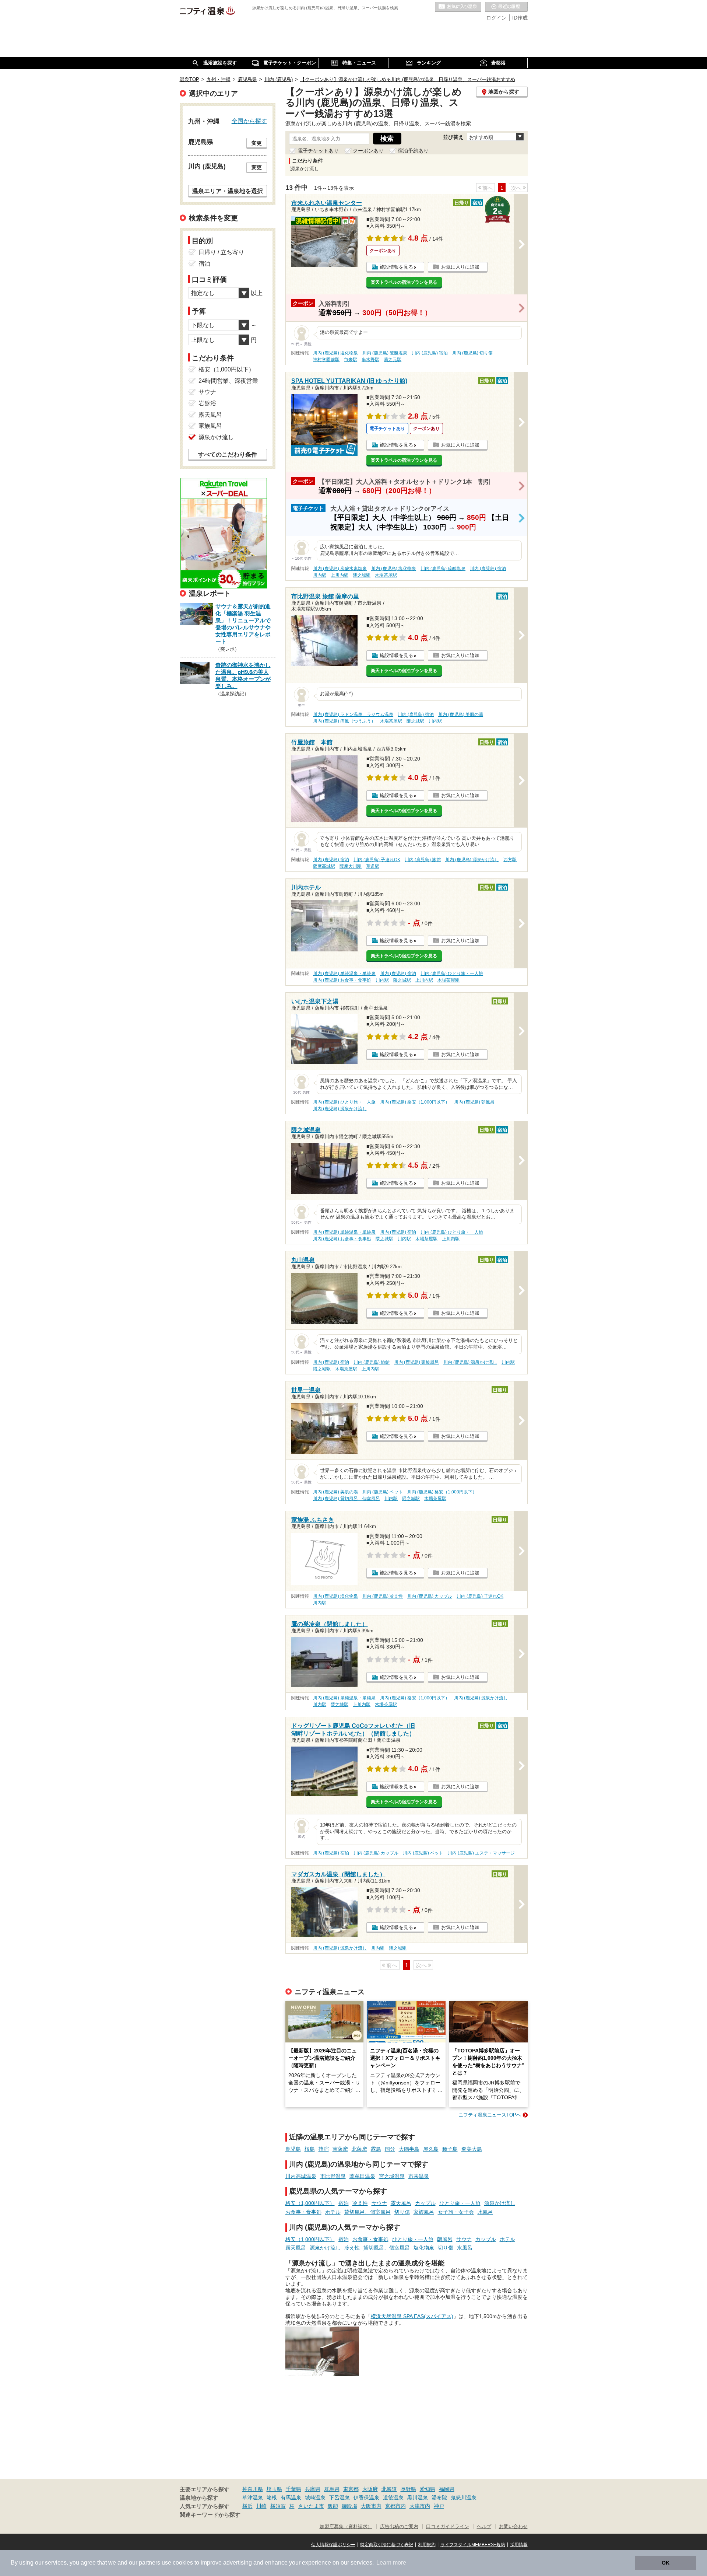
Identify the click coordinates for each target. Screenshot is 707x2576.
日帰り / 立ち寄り (221, 252)
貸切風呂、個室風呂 (367, 2212)
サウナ (379, 2203)
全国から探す (249, 121)
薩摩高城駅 (324, 866)
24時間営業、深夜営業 (228, 381)
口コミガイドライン (448, 2527)
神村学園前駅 (326, 360)
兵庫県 (313, 2489)
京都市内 (395, 2506)
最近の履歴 (506, 7)
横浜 (247, 2506)
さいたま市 (311, 2506)
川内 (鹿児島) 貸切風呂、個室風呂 (347, 1499)
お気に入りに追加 (460, 267)
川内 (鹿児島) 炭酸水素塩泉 (340, 569)
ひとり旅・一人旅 (460, 2203)
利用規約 (427, 2545)
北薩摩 (359, 2149)
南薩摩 (340, 2149)
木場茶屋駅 (386, 575)
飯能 (333, 2506)
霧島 (376, 2149)
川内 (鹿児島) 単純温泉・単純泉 (344, 974)
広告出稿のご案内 (399, 2527)
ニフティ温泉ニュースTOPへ (490, 2115)
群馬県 (332, 2489)
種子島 (450, 2149)
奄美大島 (472, 2149)
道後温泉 (393, 2498)
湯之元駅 (393, 360)
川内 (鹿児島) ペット (383, 1492)
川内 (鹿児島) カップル (430, 1596)
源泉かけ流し (500, 2203)
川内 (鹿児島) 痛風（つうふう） (344, 721)
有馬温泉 (291, 2498)
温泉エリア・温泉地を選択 (228, 191)
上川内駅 (340, 575)
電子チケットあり (318, 151)
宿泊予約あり (413, 151)
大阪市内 (371, 2506)
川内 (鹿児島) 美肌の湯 (461, 714)
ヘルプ (484, 2527)
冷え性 (360, 2203)
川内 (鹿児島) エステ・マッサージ (481, 1853)
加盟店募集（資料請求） (346, 2527)
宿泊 (344, 2203)
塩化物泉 (424, 2248)
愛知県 (428, 2489)
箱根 (272, 2498)
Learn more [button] (391, 2563)
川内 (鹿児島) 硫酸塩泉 (385, 353)
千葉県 (293, 2489)
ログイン (496, 18)
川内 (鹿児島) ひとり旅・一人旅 (452, 974)
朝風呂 (445, 2239)
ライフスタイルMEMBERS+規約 (473, 2545)
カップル (425, 2203)
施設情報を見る (396, 267)
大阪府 (370, 2489)
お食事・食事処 (303, 2212)
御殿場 (349, 2506)
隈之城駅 (362, 575)
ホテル (333, 2212)
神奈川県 (253, 2489)
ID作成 (520, 18)
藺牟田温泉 (362, 2176)
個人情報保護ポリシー (333, 2545)
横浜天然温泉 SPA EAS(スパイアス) (412, 2316)
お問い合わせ (513, 2527)
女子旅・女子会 (456, 2212)
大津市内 (420, 2506)
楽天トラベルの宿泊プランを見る (404, 282)
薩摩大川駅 (351, 866)
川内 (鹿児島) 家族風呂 (416, 1362)
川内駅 (320, 575)
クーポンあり (368, 151)
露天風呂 (401, 2203)
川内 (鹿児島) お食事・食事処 (342, 980)
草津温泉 (253, 2498)
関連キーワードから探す (210, 2515)
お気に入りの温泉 (458, 7)
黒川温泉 (418, 2498)
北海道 (389, 2489)
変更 (257, 143)
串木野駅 (370, 360)
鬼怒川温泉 (464, 2498)
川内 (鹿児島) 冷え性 (383, 1596)
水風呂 (485, 2212)
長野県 (408, 2489)
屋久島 (431, 2149)
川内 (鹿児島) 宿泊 (430, 353)
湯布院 (439, 2498)
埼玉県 (274, 2489)
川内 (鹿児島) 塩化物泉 (335, 353)
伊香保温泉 (366, 2498)
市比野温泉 (333, 2176)
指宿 (324, 2149)
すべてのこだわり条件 (228, 455)
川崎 (261, 2506)
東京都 (351, 2489)
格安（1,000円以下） (310, 2203)
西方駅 (510, 860)
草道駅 (373, 866)
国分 (390, 2149)
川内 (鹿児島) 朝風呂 (474, 1102)
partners (150, 2563)
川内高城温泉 (301, 2176)
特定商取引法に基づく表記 (387, 2545)
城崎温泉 (315, 2498)
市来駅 (351, 360)
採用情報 (519, 2545)
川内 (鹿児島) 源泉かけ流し (472, 860)
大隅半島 (409, 2149)
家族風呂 (424, 2212)
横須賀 (278, 2506)
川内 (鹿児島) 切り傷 (472, 353)
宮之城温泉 (392, 2176)
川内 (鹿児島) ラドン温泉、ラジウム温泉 (353, 714)
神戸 (439, 2506)
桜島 (310, 2149)
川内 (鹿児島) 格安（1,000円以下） (415, 1102)
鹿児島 (293, 2149)
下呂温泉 (340, 2498)
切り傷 (402, 2212)
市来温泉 (419, 2176)
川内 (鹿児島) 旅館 (423, 860)
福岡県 (447, 2489)
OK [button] (666, 2563)
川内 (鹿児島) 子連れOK (377, 860)
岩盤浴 (207, 403)
